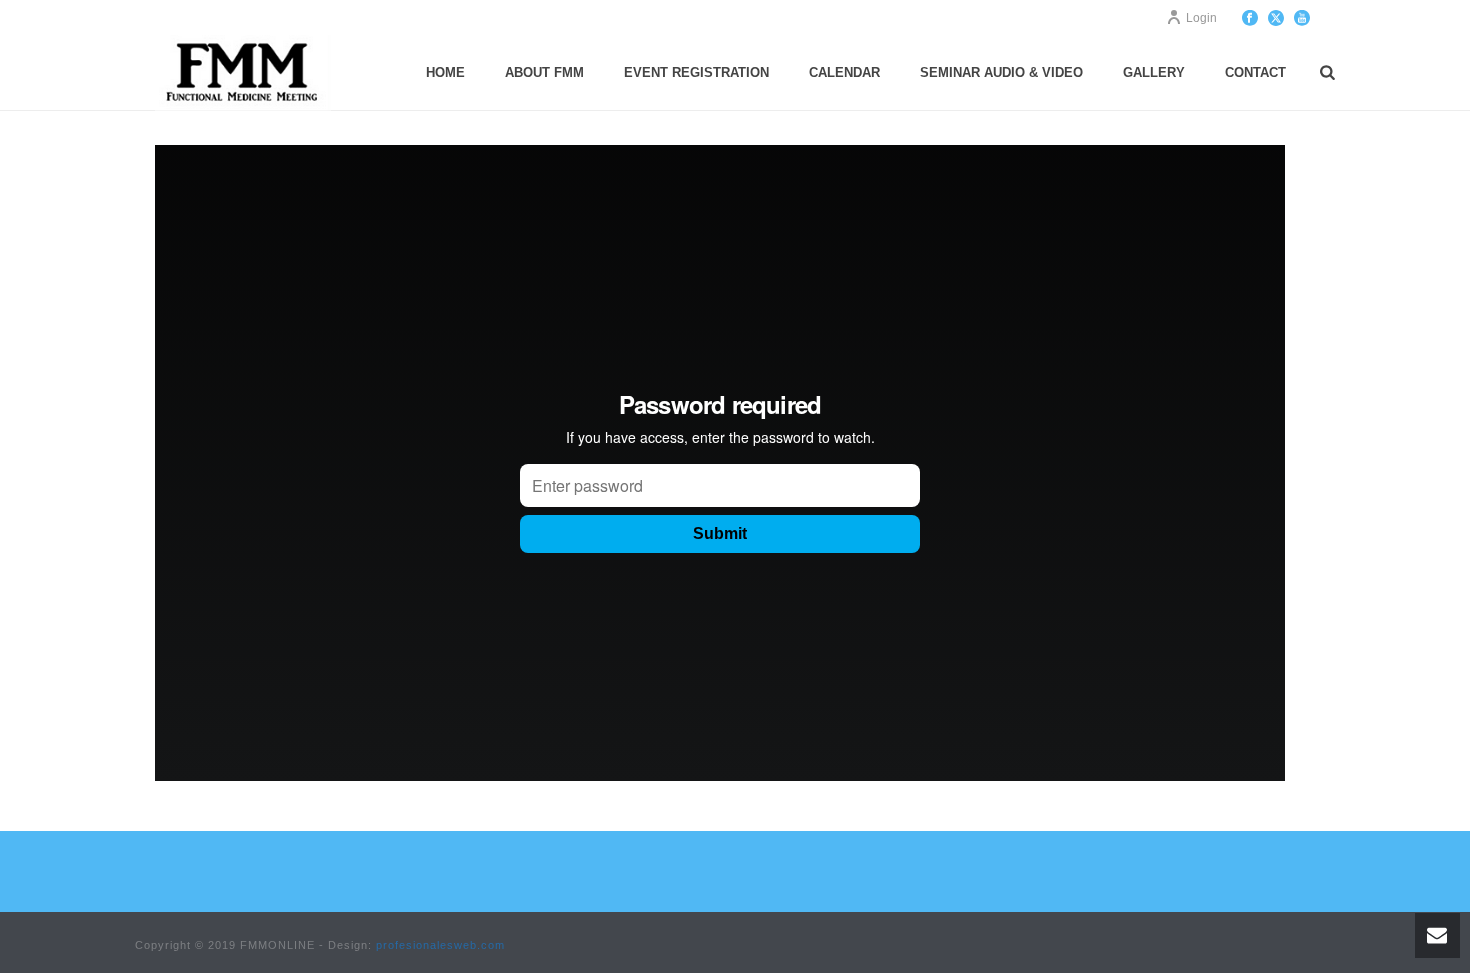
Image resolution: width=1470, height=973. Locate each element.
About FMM (544, 72)
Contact (1255, 72)
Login (1201, 18)
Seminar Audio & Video (1001, 72)
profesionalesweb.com (440, 945)
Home (445, 72)
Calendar (844, 72)
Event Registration (696, 72)
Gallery (1154, 72)
